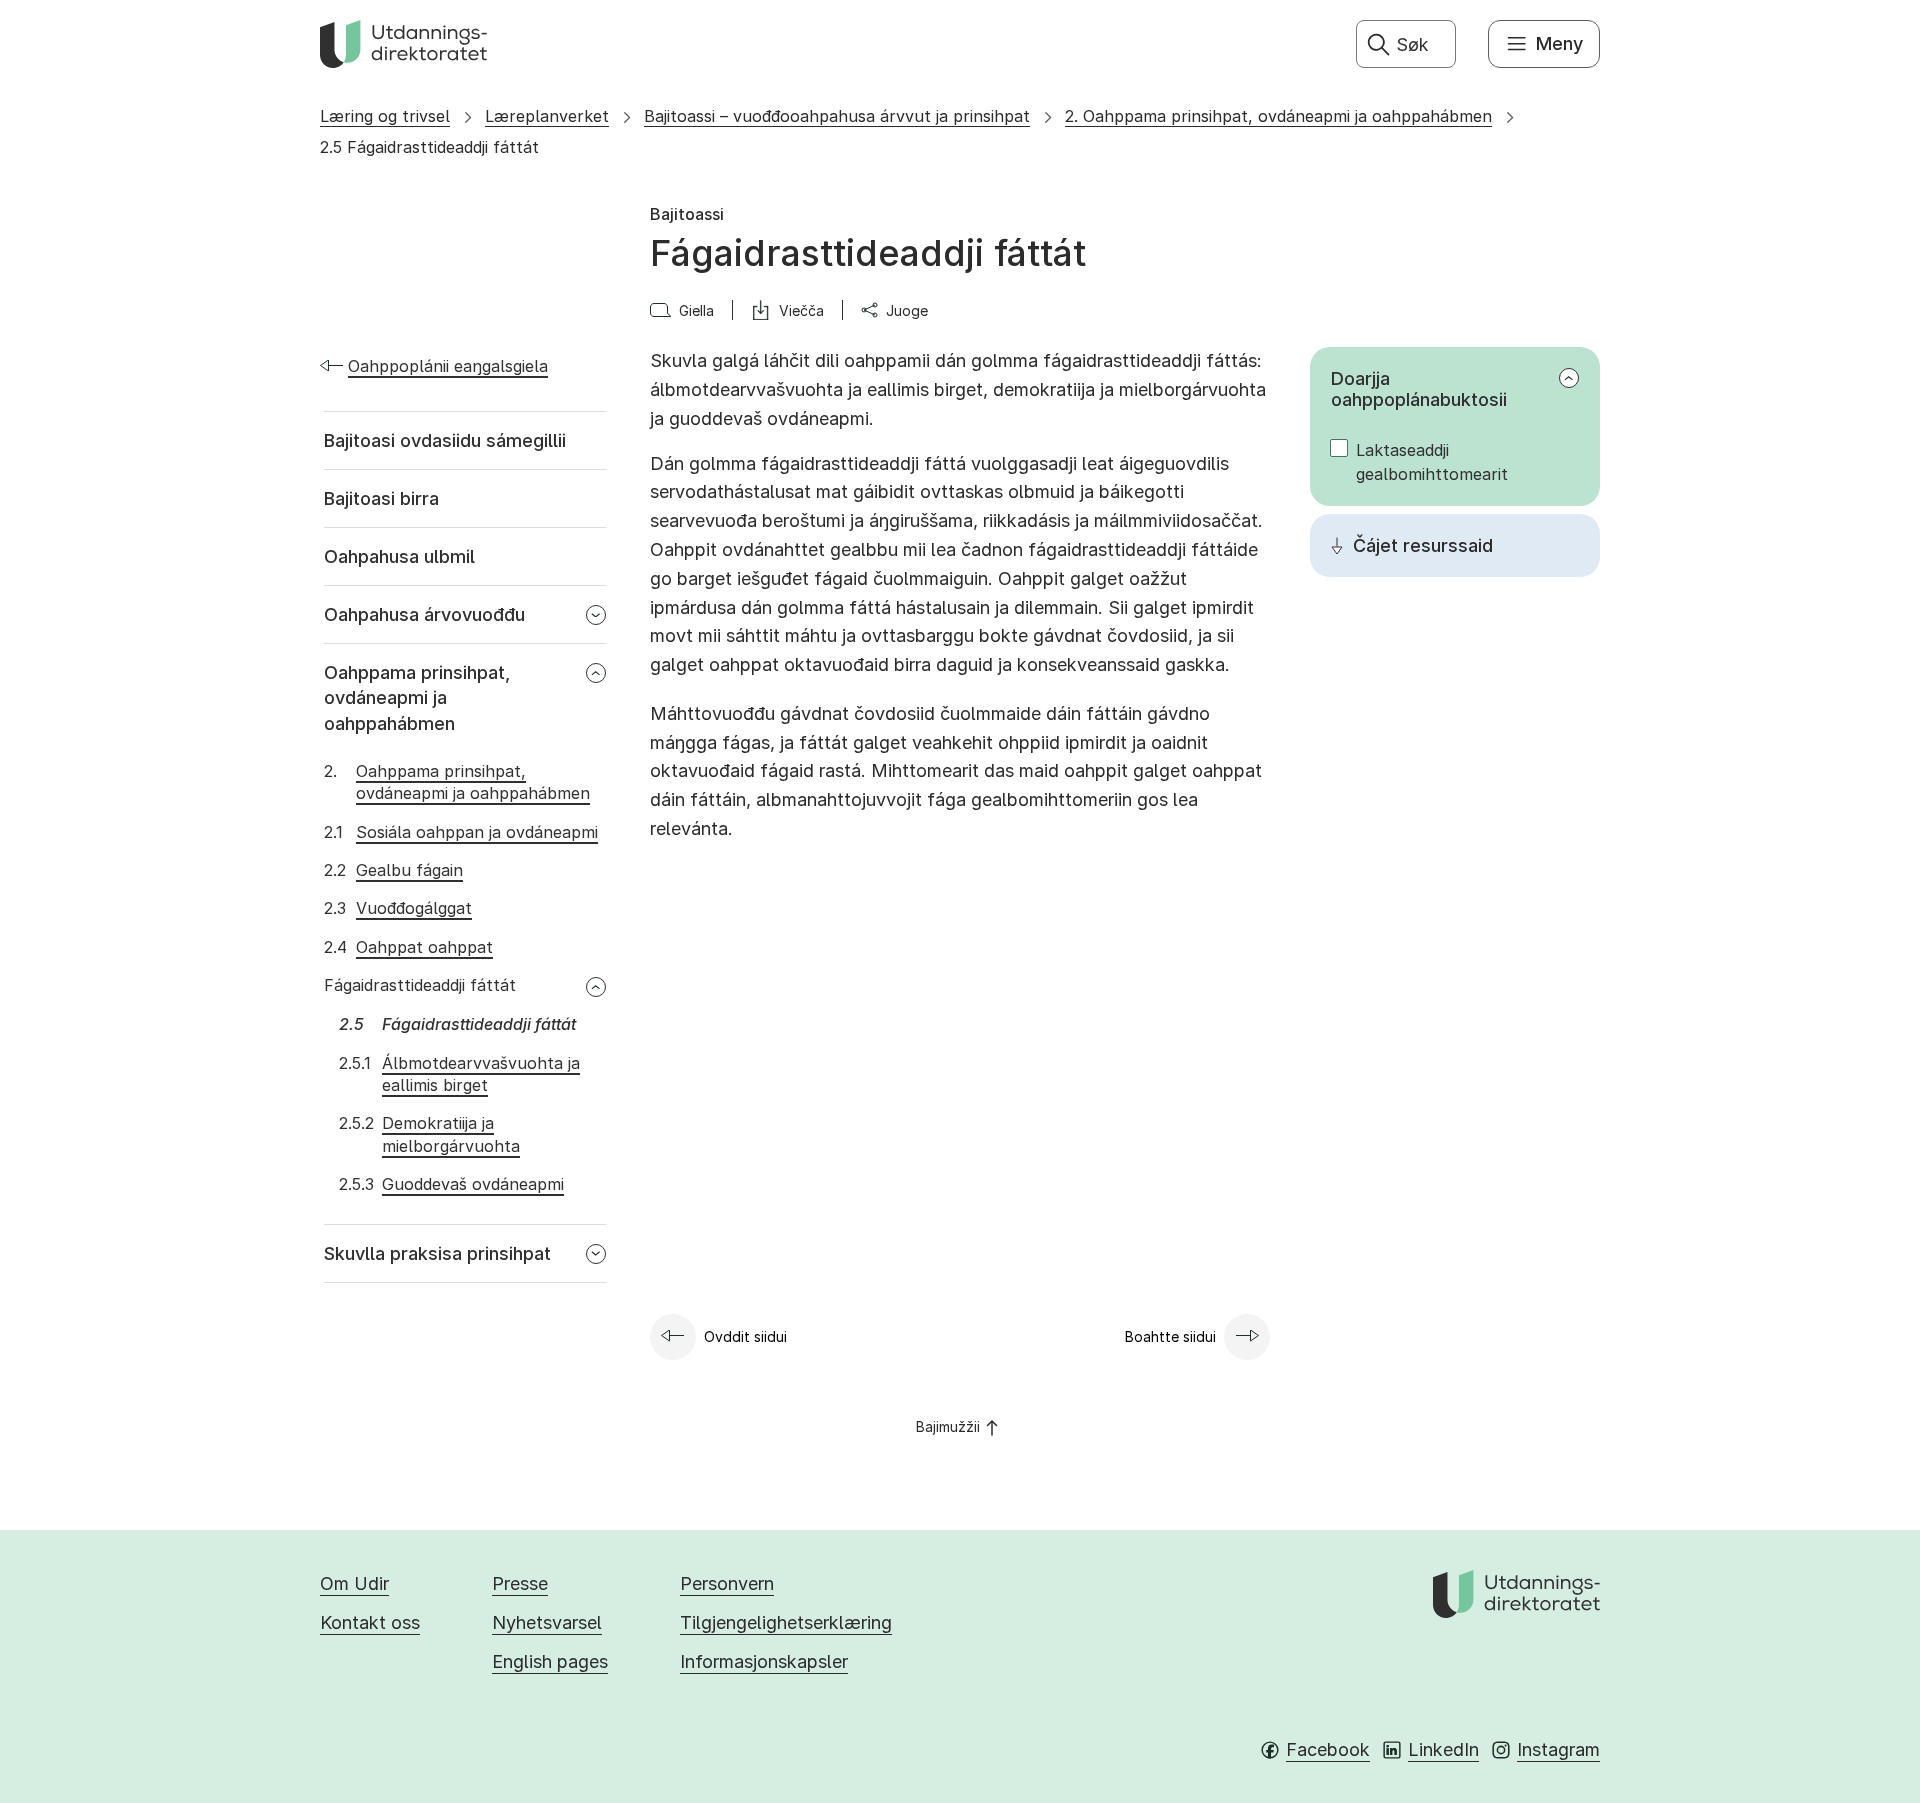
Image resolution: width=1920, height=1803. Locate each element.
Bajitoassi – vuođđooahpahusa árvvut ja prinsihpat (837, 116)
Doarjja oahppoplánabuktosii (1419, 389)
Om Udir (354, 1583)
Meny (1559, 43)
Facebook (1328, 1749)
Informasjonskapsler (764, 1661)
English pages (550, 1661)
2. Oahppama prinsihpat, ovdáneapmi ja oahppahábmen (1278, 116)
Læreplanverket (547, 116)
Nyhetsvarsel (547, 1622)
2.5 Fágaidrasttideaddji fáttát (429, 147)
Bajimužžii (948, 1426)
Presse (520, 1583)
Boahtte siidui (1170, 1336)
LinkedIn (1443, 1749)
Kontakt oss (370, 1622)
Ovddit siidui (745, 1336)
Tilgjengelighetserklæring (786, 1622)
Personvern (727, 1583)
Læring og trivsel (385, 116)
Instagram (1558, 1749)
